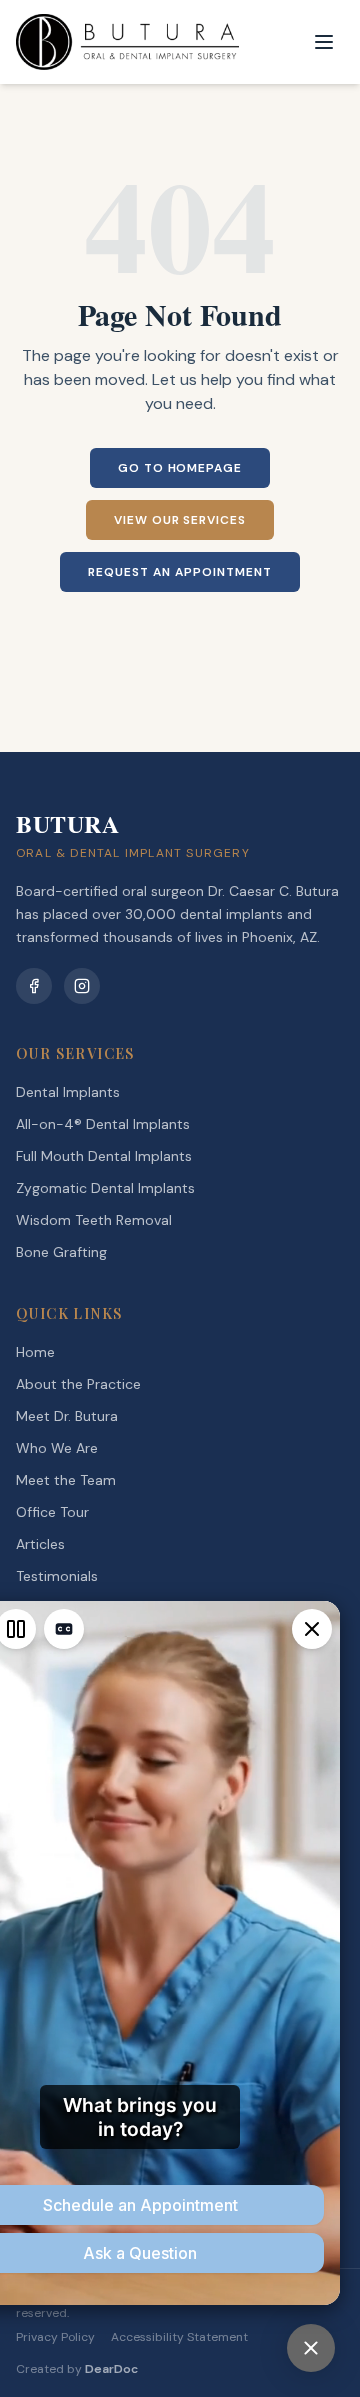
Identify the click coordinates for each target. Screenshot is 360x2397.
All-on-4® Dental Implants (103, 1124)
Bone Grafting (61, 1252)
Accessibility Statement (179, 2337)
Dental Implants (68, 1092)
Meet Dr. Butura (67, 1416)
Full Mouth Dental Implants (104, 1156)
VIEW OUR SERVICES (180, 520)
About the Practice (78, 1384)
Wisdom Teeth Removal (94, 1220)
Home (35, 1352)
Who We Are (57, 1448)
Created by (77, 2369)
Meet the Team (66, 1480)
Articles (40, 1544)
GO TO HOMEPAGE (180, 468)
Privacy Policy (55, 2337)
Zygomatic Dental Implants (105, 1188)
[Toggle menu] (324, 42)
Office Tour (52, 1512)
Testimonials (57, 1576)
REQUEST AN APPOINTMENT (179, 572)
